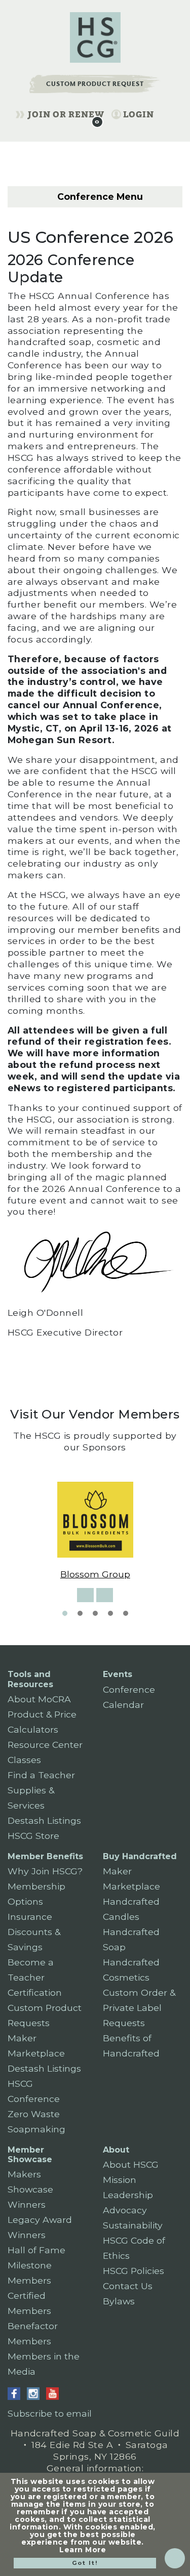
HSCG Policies (134, 2271)
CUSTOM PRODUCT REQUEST (95, 84)
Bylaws (119, 2301)
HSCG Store (33, 1836)
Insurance (30, 1917)
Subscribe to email (50, 2413)
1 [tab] (65, 1613)
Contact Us (128, 2286)
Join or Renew (66, 114)
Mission (120, 2180)
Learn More (83, 2550)
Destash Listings (44, 1820)
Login (139, 114)
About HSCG (131, 2164)
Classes (24, 1760)
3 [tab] (95, 1613)
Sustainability (133, 2225)
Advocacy (125, 2210)
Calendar (123, 1705)
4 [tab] (110, 1613)
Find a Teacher (41, 1775)
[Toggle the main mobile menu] (166, 113)
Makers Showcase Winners (30, 2189)
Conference (129, 1689)
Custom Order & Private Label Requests (139, 2008)
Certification (35, 1992)
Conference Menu (99, 197)
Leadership (128, 2195)
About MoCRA (39, 1699)
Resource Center (45, 1745)
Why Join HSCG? (45, 1871)
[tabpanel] (95, 1531)
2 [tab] (80, 1613)
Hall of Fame (36, 2250)
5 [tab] (126, 1613)
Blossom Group (95, 1574)
